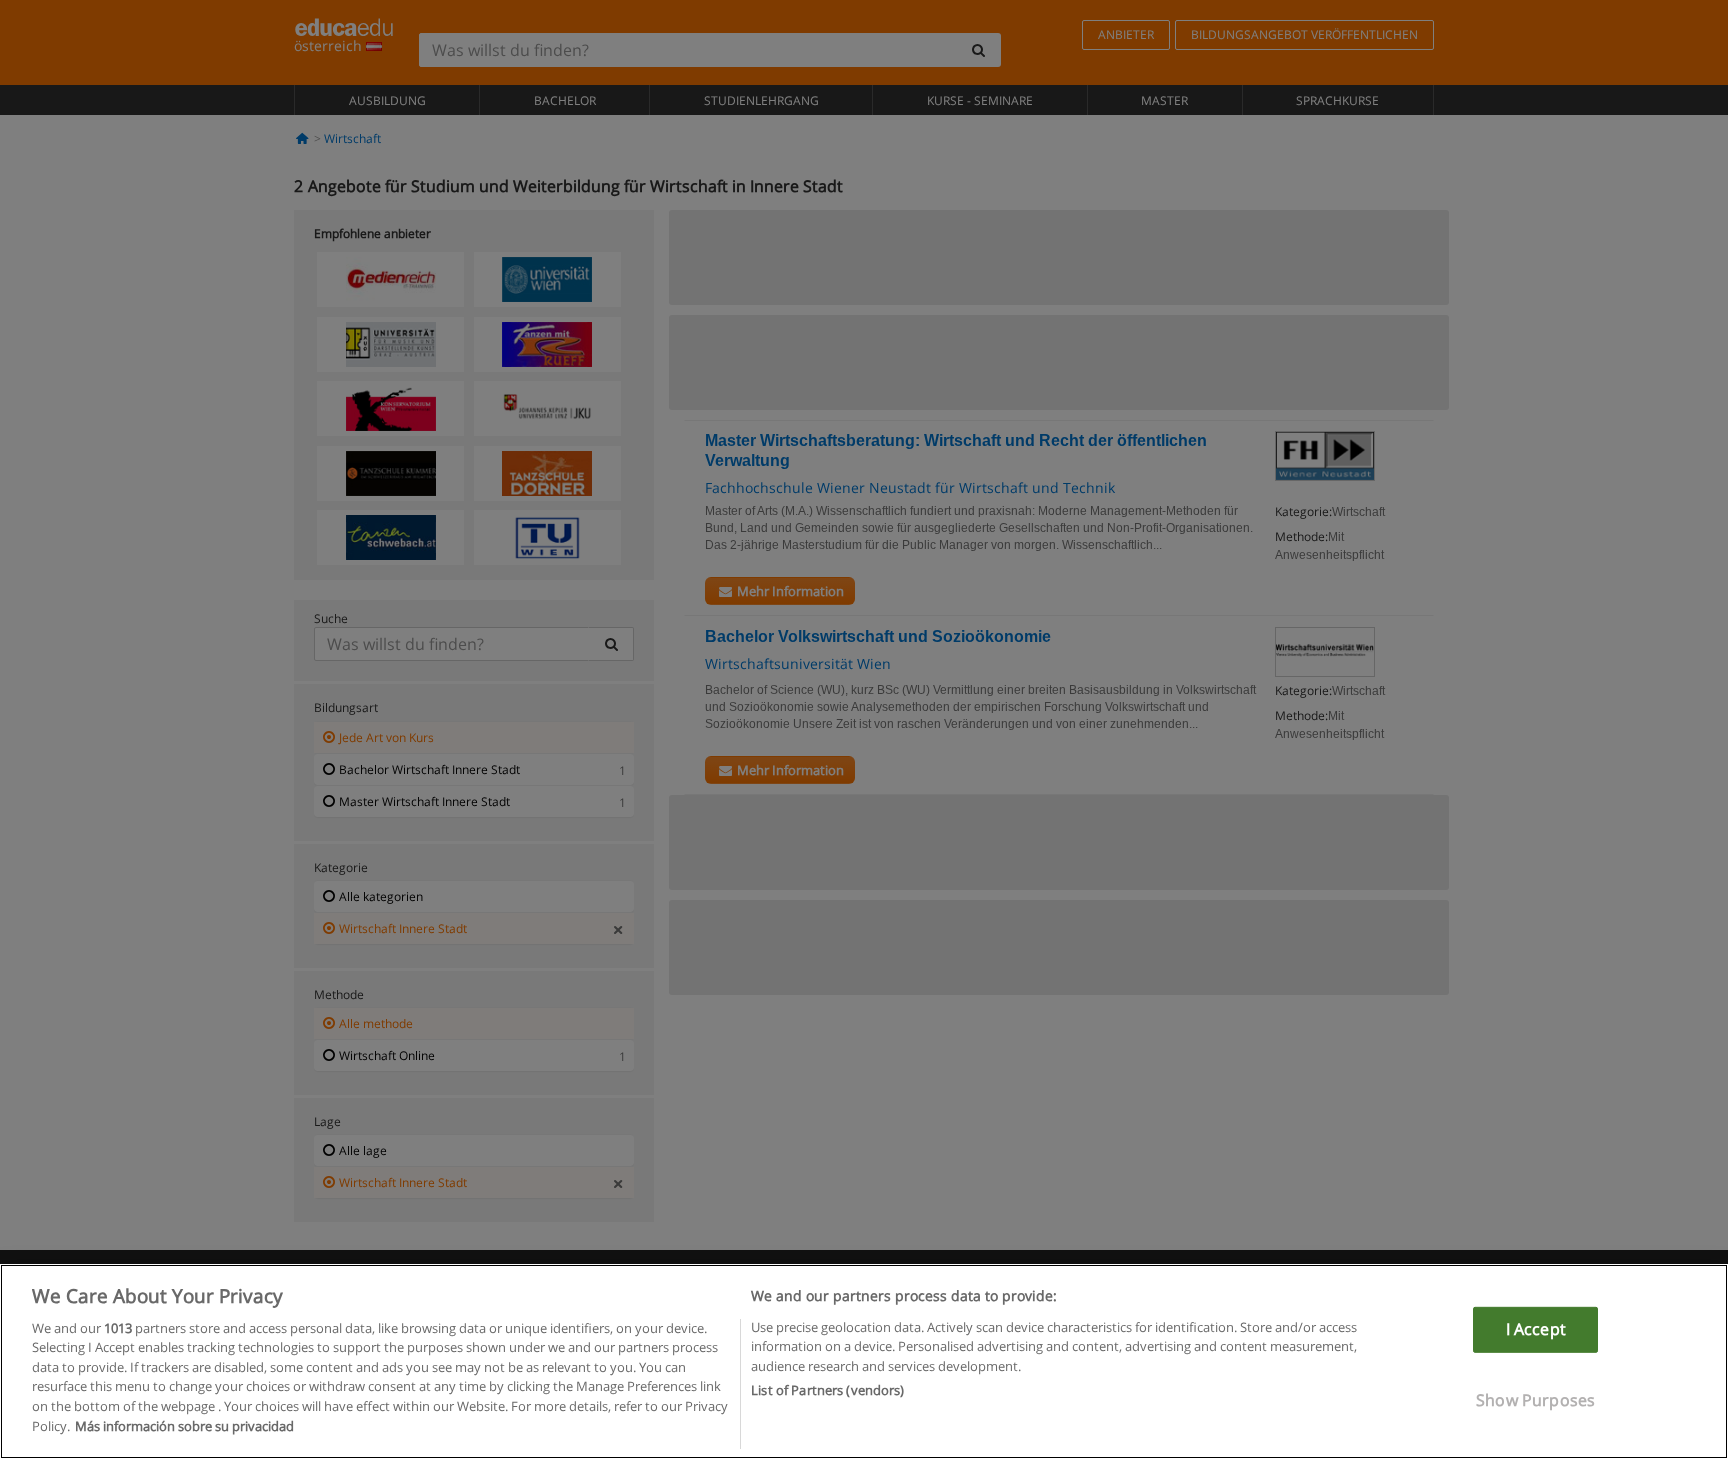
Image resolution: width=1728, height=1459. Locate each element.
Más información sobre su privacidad (184, 1425)
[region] (864, 1361)
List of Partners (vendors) (827, 1390)
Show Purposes (1535, 1399)
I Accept (1536, 1329)
